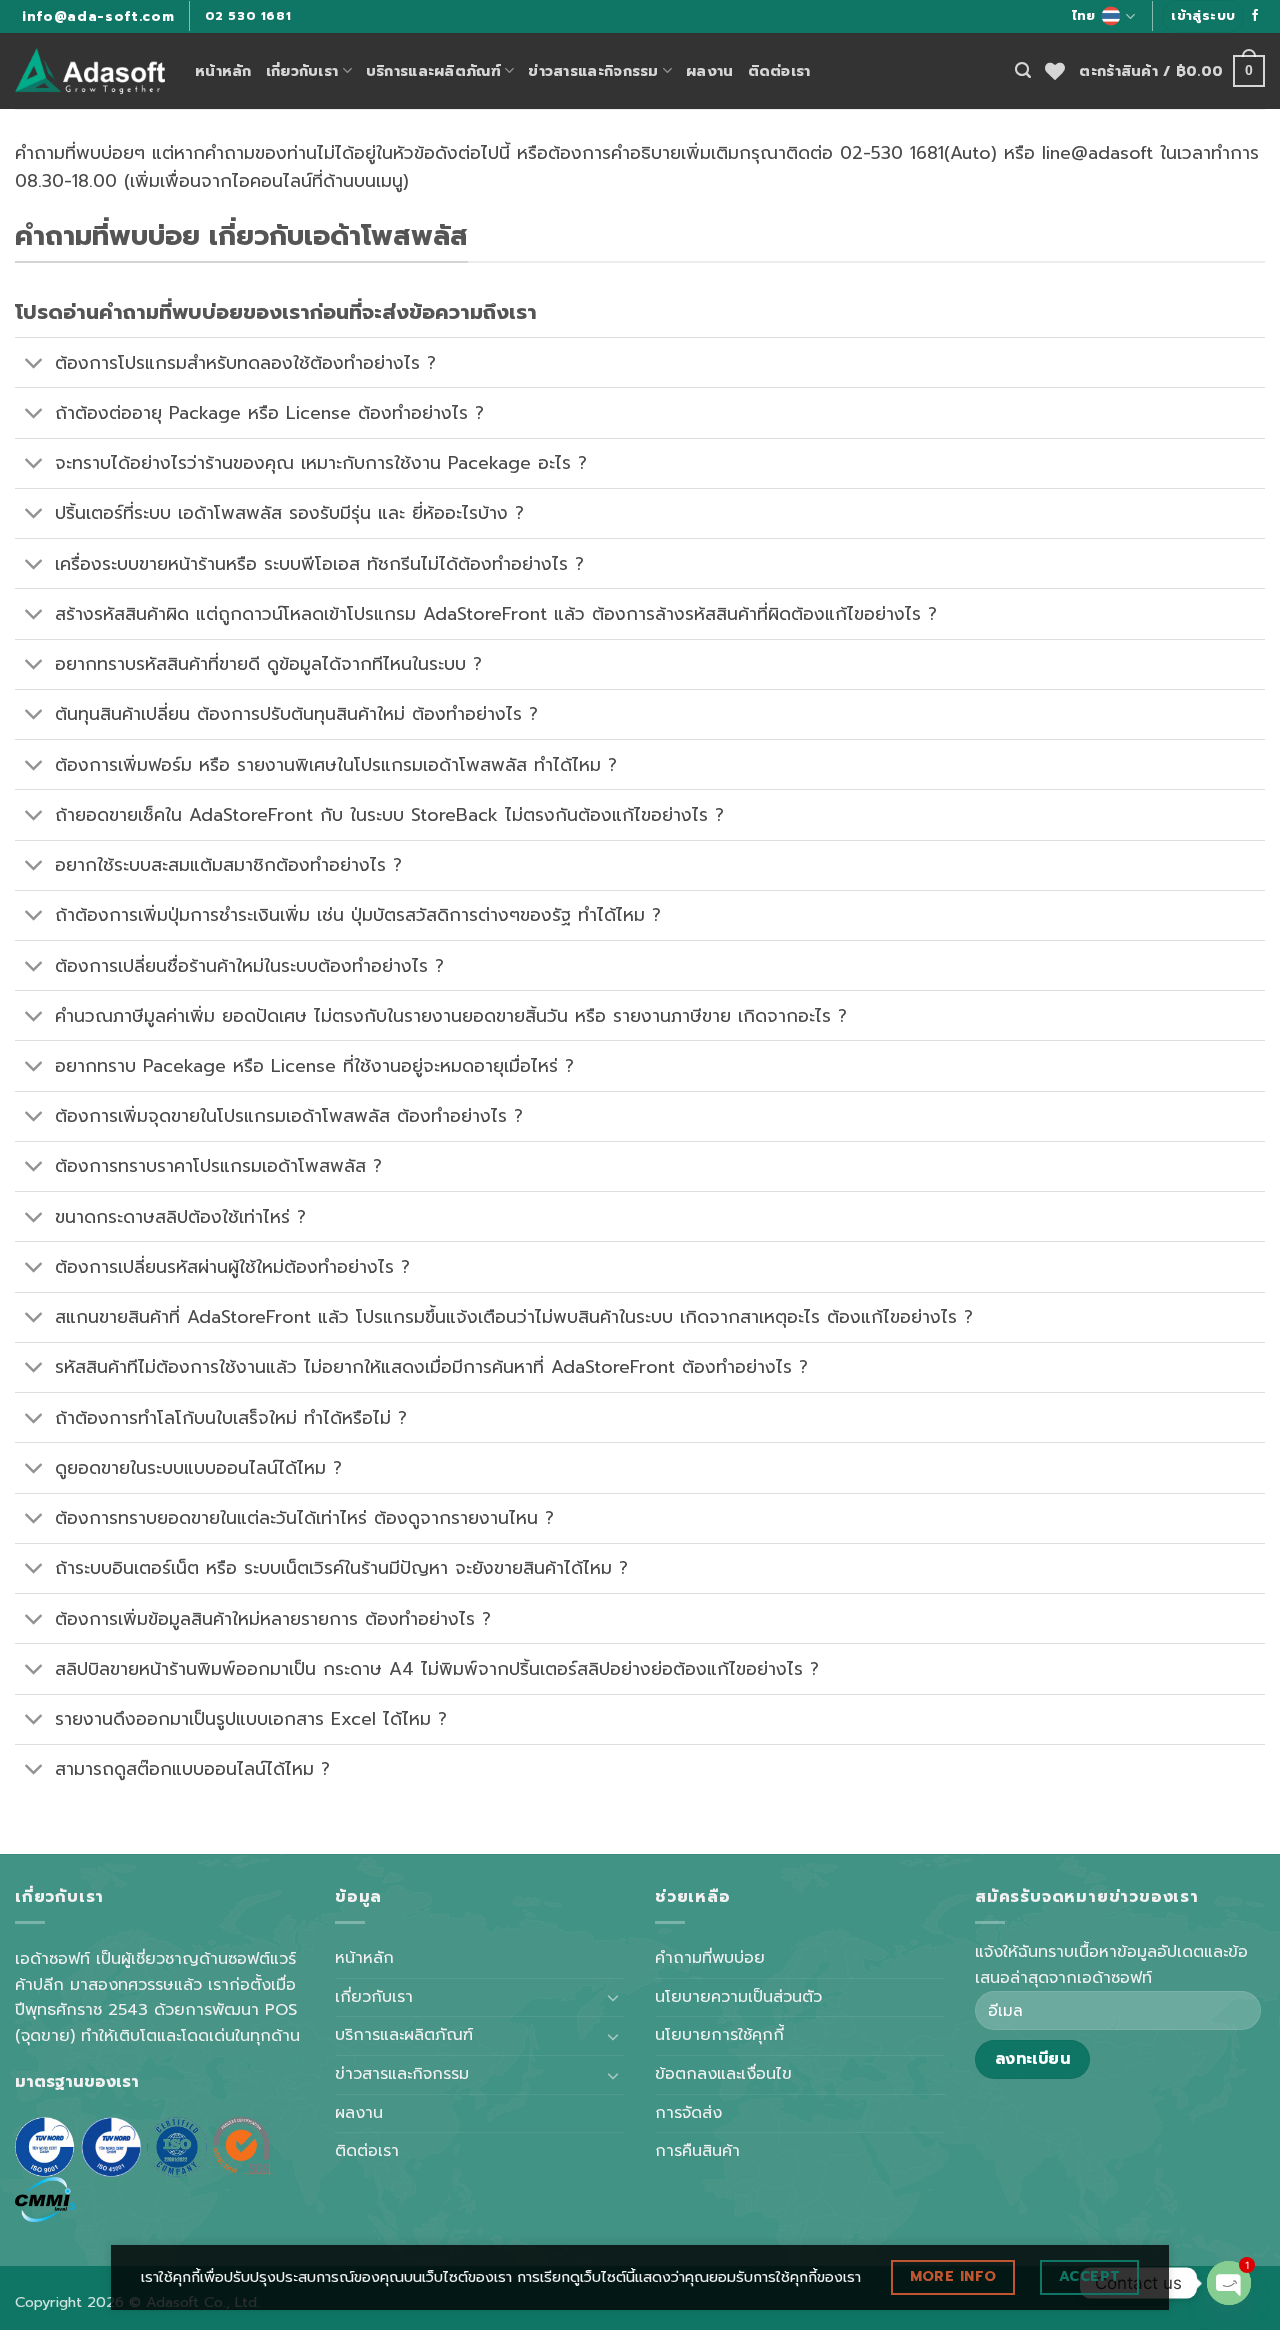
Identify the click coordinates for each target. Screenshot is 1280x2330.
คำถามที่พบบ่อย (710, 1958)
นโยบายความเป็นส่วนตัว (738, 1997)
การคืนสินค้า (697, 2151)
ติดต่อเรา (779, 71)
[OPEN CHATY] (1229, 2283)
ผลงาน (709, 71)
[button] (1203, 16)
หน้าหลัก (223, 71)
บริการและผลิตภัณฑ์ (433, 71)
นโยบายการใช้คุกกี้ (719, 2035)
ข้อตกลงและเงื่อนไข (723, 2074)
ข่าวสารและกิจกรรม (593, 71)
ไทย (1084, 15)
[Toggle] (34, 364)
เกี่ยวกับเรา (302, 71)
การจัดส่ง (688, 2113)
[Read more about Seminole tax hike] (1255, 16)
